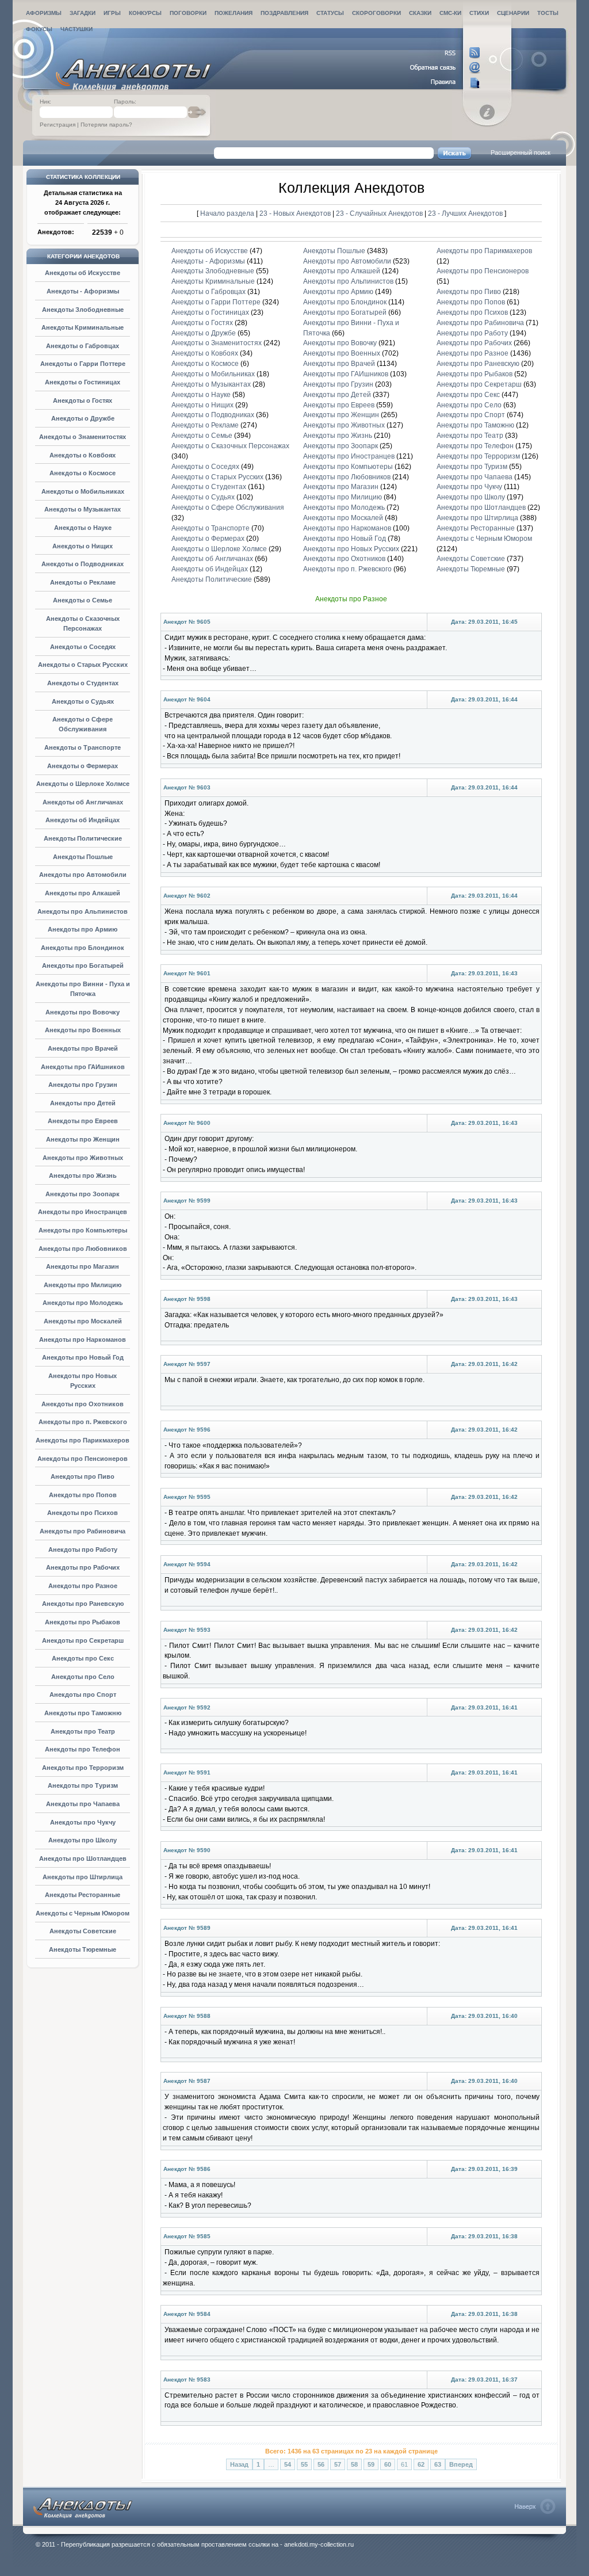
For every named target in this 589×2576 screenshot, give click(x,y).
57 (338, 2464)
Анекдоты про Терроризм (83, 1768)
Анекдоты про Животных (83, 1158)
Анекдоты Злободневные (83, 310)
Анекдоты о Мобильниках (83, 491)
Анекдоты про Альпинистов (83, 911)
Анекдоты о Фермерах (83, 766)
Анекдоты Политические (83, 838)
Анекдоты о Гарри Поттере (83, 364)
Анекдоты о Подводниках (83, 564)
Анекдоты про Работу (83, 1550)
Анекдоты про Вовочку (83, 1012)
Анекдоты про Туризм (83, 1785)
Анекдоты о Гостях (83, 400)
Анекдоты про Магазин (83, 1266)
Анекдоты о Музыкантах (83, 509)
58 (354, 2464)
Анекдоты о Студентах (83, 683)
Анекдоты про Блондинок (83, 948)
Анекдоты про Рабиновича (83, 1531)
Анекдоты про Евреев (83, 1121)
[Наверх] (535, 2506)
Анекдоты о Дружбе (83, 418)
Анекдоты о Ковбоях (83, 455)
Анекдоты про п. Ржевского (83, 1422)
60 (388, 2464)
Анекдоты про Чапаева (83, 1804)
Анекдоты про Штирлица (83, 1877)
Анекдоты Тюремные (83, 1949)
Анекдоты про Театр (83, 1731)
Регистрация (58, 125)
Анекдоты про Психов (83, 1513)
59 (371, 2464)
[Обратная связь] (445, 68)
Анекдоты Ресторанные (83, 1895)
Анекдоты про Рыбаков (83, 1622)
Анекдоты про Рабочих (83, 1567)
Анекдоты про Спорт (83, 1695)
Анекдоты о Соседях (83, 647)
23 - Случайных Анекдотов (380, 213)
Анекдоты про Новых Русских (351, 549)
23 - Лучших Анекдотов (465, 213)
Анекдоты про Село (83, 1677)
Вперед (461, 2464)
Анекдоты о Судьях (83, 701)
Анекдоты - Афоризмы (83, 291)
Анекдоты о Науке (83, 528)
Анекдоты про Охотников (83, 1404)
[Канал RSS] (445, 53)
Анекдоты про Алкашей (83, 893)
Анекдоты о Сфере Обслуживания (228, 507)
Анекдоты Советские (83, 1931)
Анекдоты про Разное (83, 1586)
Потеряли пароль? (106, 125)
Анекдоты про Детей (83, 1103)
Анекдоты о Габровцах (83, 346)
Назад (239, 2464)
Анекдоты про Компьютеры (83, 1230)
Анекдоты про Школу (83, 1840)
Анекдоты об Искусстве (83, 273)
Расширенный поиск (521, 152)
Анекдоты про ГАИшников (83, 1067)
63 (438, 2464)
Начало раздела (227, 213)
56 (321, 2464)
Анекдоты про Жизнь (83, 1176)
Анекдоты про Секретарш (83, 1640)
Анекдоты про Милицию (83, 1285)
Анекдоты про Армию (83, 929)
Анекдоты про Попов (83, 1495)
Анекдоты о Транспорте (83, 747)
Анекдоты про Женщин (83, 1139)
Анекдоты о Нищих (83, 546)
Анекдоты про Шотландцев (83, 1858)
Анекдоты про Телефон (83, 1749)
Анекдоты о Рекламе (83, 582)
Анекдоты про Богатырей (83, 965)
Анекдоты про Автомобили (83, 875)
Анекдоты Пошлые (83, 857)
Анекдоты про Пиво (83, 1476)
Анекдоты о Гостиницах (83, 382)
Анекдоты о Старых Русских (83, 665)
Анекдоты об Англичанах (83, 802)
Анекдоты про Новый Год (83, 1357)
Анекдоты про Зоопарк (83, 1194)
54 (288, 2464)
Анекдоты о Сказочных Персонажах (230, 446)
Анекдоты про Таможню (83, 1713)
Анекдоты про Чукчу (83, 1822)
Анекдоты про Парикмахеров (83, 1440)
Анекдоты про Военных (83, 1030)
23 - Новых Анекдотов (296, 213)
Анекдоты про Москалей (83, 1321)
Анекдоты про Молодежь (83, 1303)
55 (304, 2464)
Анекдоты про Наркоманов (83, 1339)
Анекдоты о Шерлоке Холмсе (83, 784)
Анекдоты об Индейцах (83, 820)
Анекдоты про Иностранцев (83, 1212)
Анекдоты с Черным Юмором (83, 1913)
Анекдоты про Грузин (83, 1085)
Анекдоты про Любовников (83, 1249)
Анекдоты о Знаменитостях (83, 437)
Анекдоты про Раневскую (83, 1604)
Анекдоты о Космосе (83, 473)
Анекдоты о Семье (83, 600)
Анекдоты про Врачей (83, 1048)
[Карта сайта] (445, 83)
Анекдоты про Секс (83, 1658)
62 (421, 2464)
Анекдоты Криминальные (83, 327)
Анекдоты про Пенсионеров (83, 1459)
